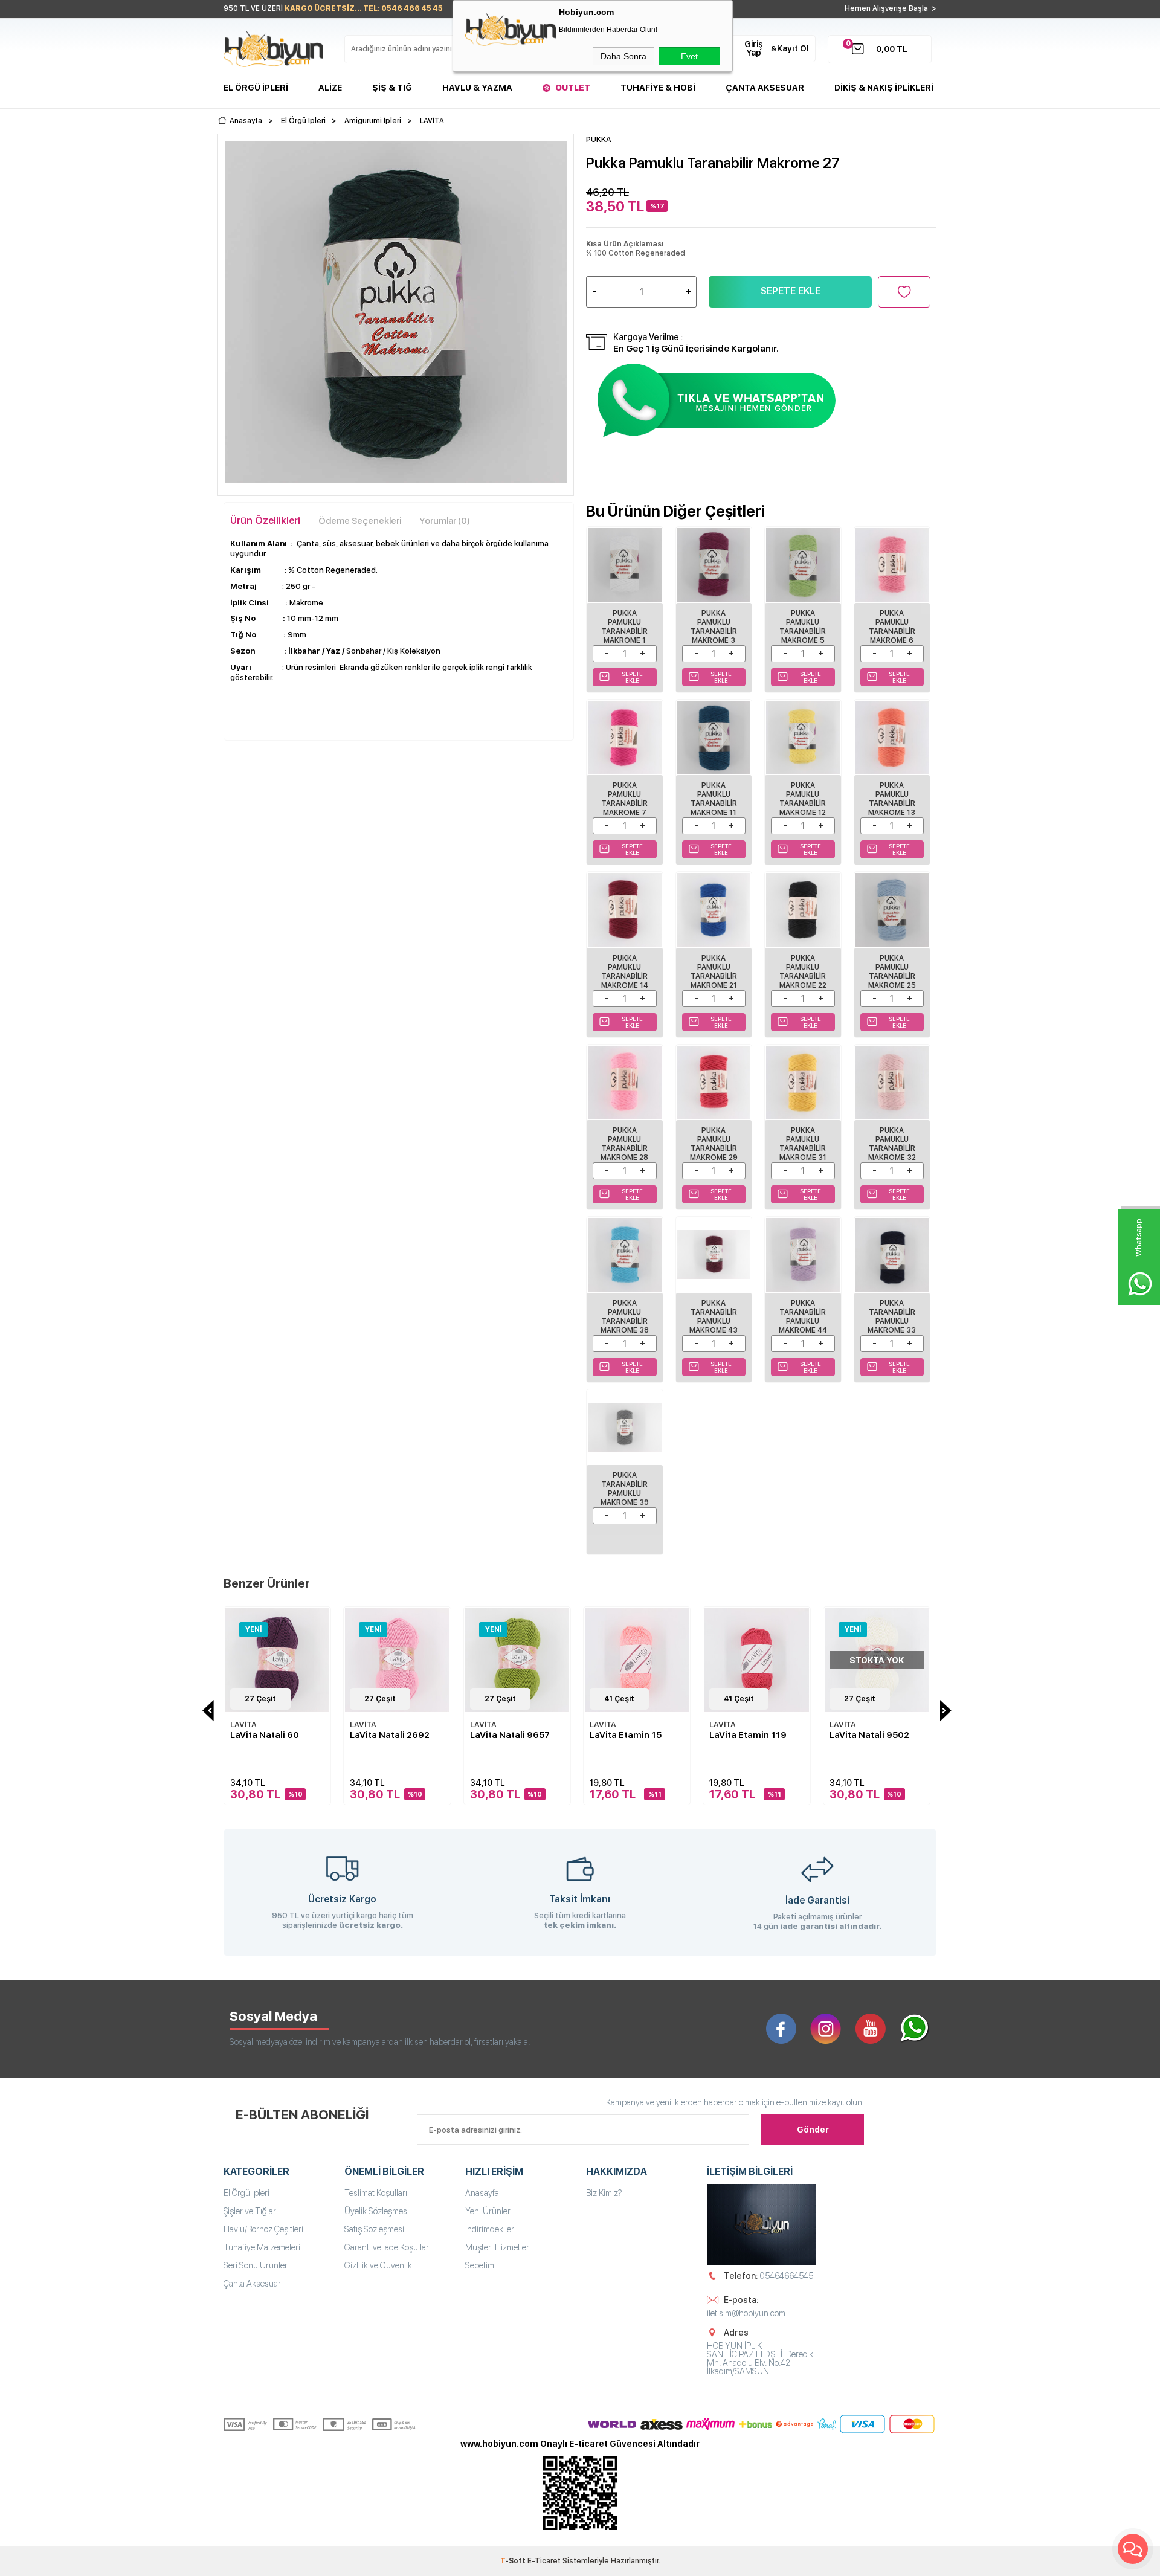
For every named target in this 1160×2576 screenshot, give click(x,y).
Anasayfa (482, 2193)
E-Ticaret (544, 2561)
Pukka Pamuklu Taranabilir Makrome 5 (803, 627)
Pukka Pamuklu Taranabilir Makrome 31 (803, 1144)
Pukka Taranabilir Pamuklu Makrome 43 (714, 1317)
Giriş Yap (754, 48)
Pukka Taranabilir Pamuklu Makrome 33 (892, 1317)
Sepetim (480, 2265)
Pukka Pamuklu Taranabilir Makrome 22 (803, 972)
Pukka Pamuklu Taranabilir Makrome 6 (892, 627)
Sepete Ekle (791, 291)
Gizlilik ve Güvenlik (378, 2265)
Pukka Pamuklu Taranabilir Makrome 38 (625, 1317)
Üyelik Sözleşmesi (377, 2211)
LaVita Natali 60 (265, 1735)
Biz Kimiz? (604, 2193)
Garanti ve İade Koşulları (388, 2247)
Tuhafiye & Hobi (658, 88)
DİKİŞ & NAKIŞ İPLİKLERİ (884, 88)
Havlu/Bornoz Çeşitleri (263, 2229)
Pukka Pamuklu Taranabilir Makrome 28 (624, 1144)
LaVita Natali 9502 (869, 1735)
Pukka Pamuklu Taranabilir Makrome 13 (892, 799)
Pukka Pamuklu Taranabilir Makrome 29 (714, 1144)
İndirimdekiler (490, 2229)
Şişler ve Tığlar (250, 2211)
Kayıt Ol (793, 48)
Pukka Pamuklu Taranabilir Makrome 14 (625, 972)
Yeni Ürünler (488, 2211)
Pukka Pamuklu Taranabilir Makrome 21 (714, 972)
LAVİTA (243, 1724)
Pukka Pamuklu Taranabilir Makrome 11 (714, 799)
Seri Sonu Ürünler (256, 2265)
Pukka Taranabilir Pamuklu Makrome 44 (803, 1317)
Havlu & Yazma (477, 88)
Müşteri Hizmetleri (498, 2247)
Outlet (573, 88)
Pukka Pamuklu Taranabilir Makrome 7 (624, 799)
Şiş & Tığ (392, 88)
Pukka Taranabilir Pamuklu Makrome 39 (625, 1489)
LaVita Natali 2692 (390, 1735)
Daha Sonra (623, 56)
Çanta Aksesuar (765, 88)
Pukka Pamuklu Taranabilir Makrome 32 (892, 1144)
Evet (689, 56)
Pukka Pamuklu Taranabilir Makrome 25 (892, 972)
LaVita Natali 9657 (510, 1735)
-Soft (514, 2561)
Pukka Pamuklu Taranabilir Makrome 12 (803, 799)
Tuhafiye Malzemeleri (262, 2247)
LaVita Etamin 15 (626, 1735)
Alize (330, 88)
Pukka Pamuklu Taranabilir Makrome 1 (624, 627)
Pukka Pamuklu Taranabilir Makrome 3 (714, 627)
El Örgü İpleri (256, 88)
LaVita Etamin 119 (748, 1735)
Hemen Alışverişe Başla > (891, 8)
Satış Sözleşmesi (374, 2229)
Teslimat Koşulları (376, 2193)
